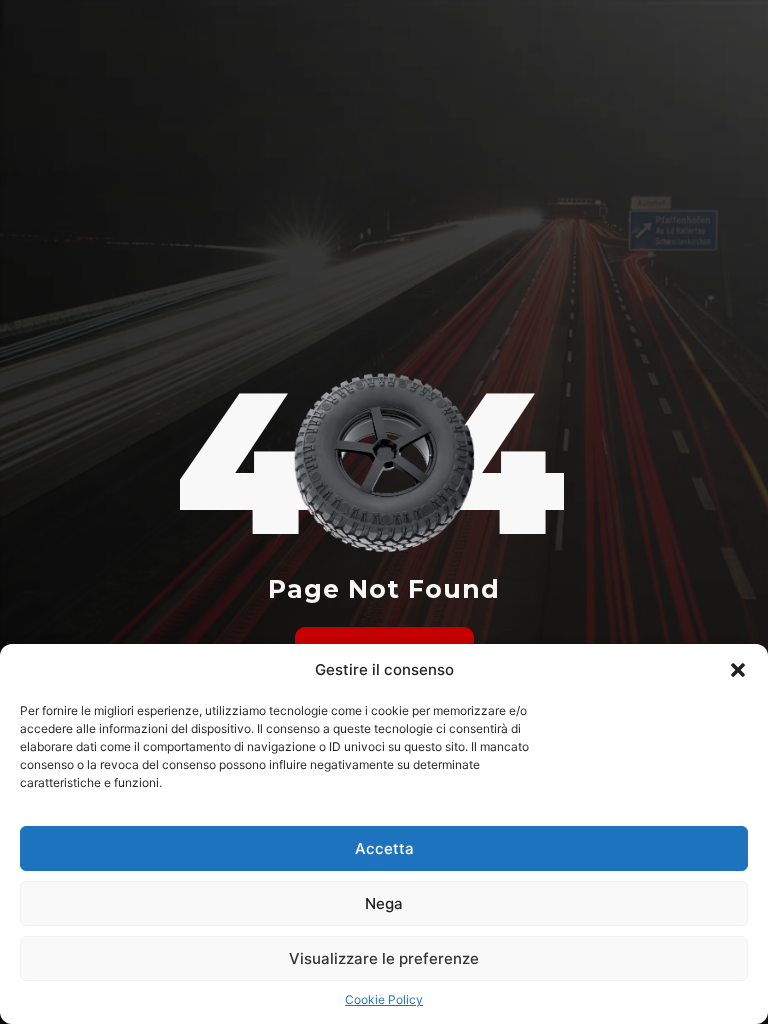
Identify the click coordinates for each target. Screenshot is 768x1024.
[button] (738, 670)
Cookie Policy (384, 999)
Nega (384, 903)
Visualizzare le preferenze (384, 958)
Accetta (384, 848)
